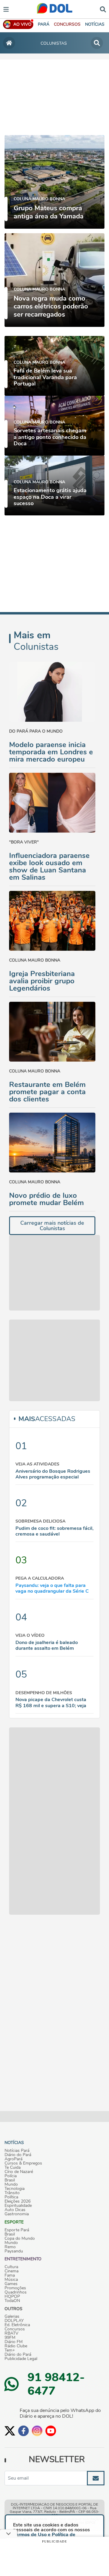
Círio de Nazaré (19, 2172)
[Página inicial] (9, 43)
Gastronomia (17, 2214)
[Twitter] (10, 2431)
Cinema (12, 2271)
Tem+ (10, 2350)
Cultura (11, 2267)
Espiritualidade (18, 2206)
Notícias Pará (17, 2151)
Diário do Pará (18, 2155)
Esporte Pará (17, 2230)
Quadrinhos (16, 2292)
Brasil (10, 2180)
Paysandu (14, 2251)
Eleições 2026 (18, 2201)
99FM (10, 2338)
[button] (67, 24)
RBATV (12, 2333)
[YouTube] (51, 2431)
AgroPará (13, 2159)
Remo (10, 2247)
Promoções (15, 2288)
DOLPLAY (14, 2321)
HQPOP (12, 2297)
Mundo (11, 2184)
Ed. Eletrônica (17, 2325)
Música (11, 2280)
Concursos (15, 2329)
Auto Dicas (15, 2210)
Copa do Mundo (20, 2239)
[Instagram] (37, 2431)
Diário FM (14, 2342)
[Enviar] (96, 2478)
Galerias (12, 2316)
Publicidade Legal (21, 2359)
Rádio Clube (16, 2346)
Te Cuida (13, 2168)
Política (11, 2197)
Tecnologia (15, 2189)
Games (11, 2284)
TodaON (12, 2301)
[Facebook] (23, 2431)
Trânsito (12, 2193)
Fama (10, 2275)
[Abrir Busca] (103, 9)
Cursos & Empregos (23, 2163)
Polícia (11, 2176)
